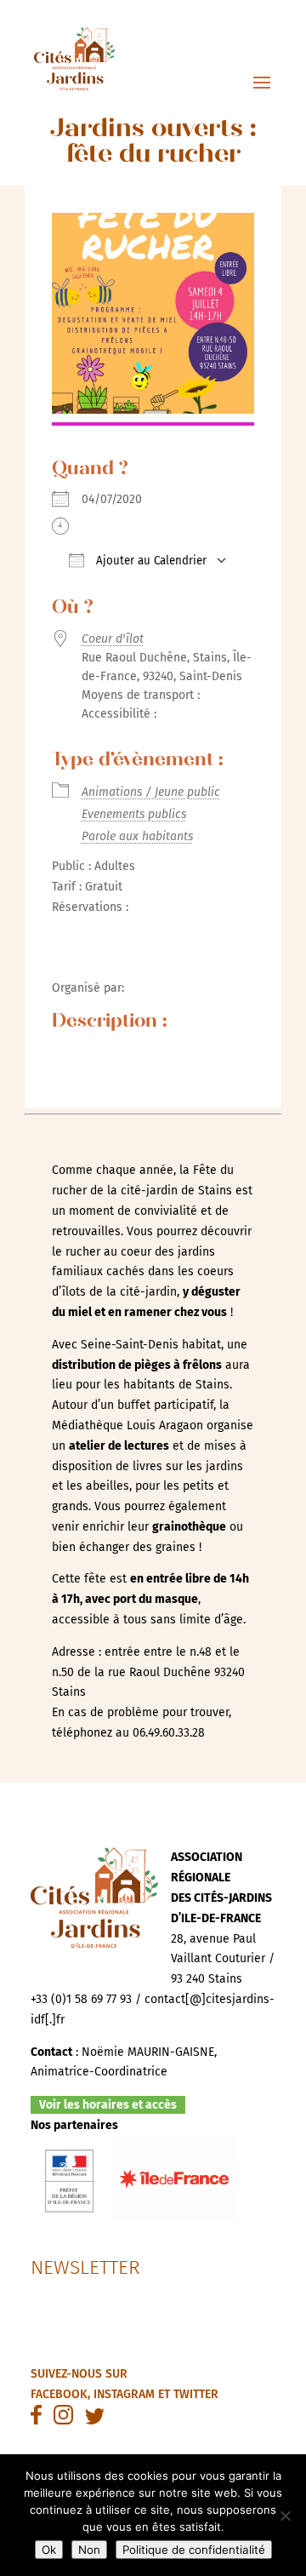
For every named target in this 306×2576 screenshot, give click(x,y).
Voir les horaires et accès (108, 2105)
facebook (59, 2394)
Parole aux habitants (137, 836)
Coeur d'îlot (113, 639)
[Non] (285, 2516)
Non (89, 2550)
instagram (124, 2394)
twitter (196, 2394)
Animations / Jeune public (151, 792)
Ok (49, 2550)
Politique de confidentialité (194, 2550)
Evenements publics (134, 814)
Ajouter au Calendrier (150, 561)
